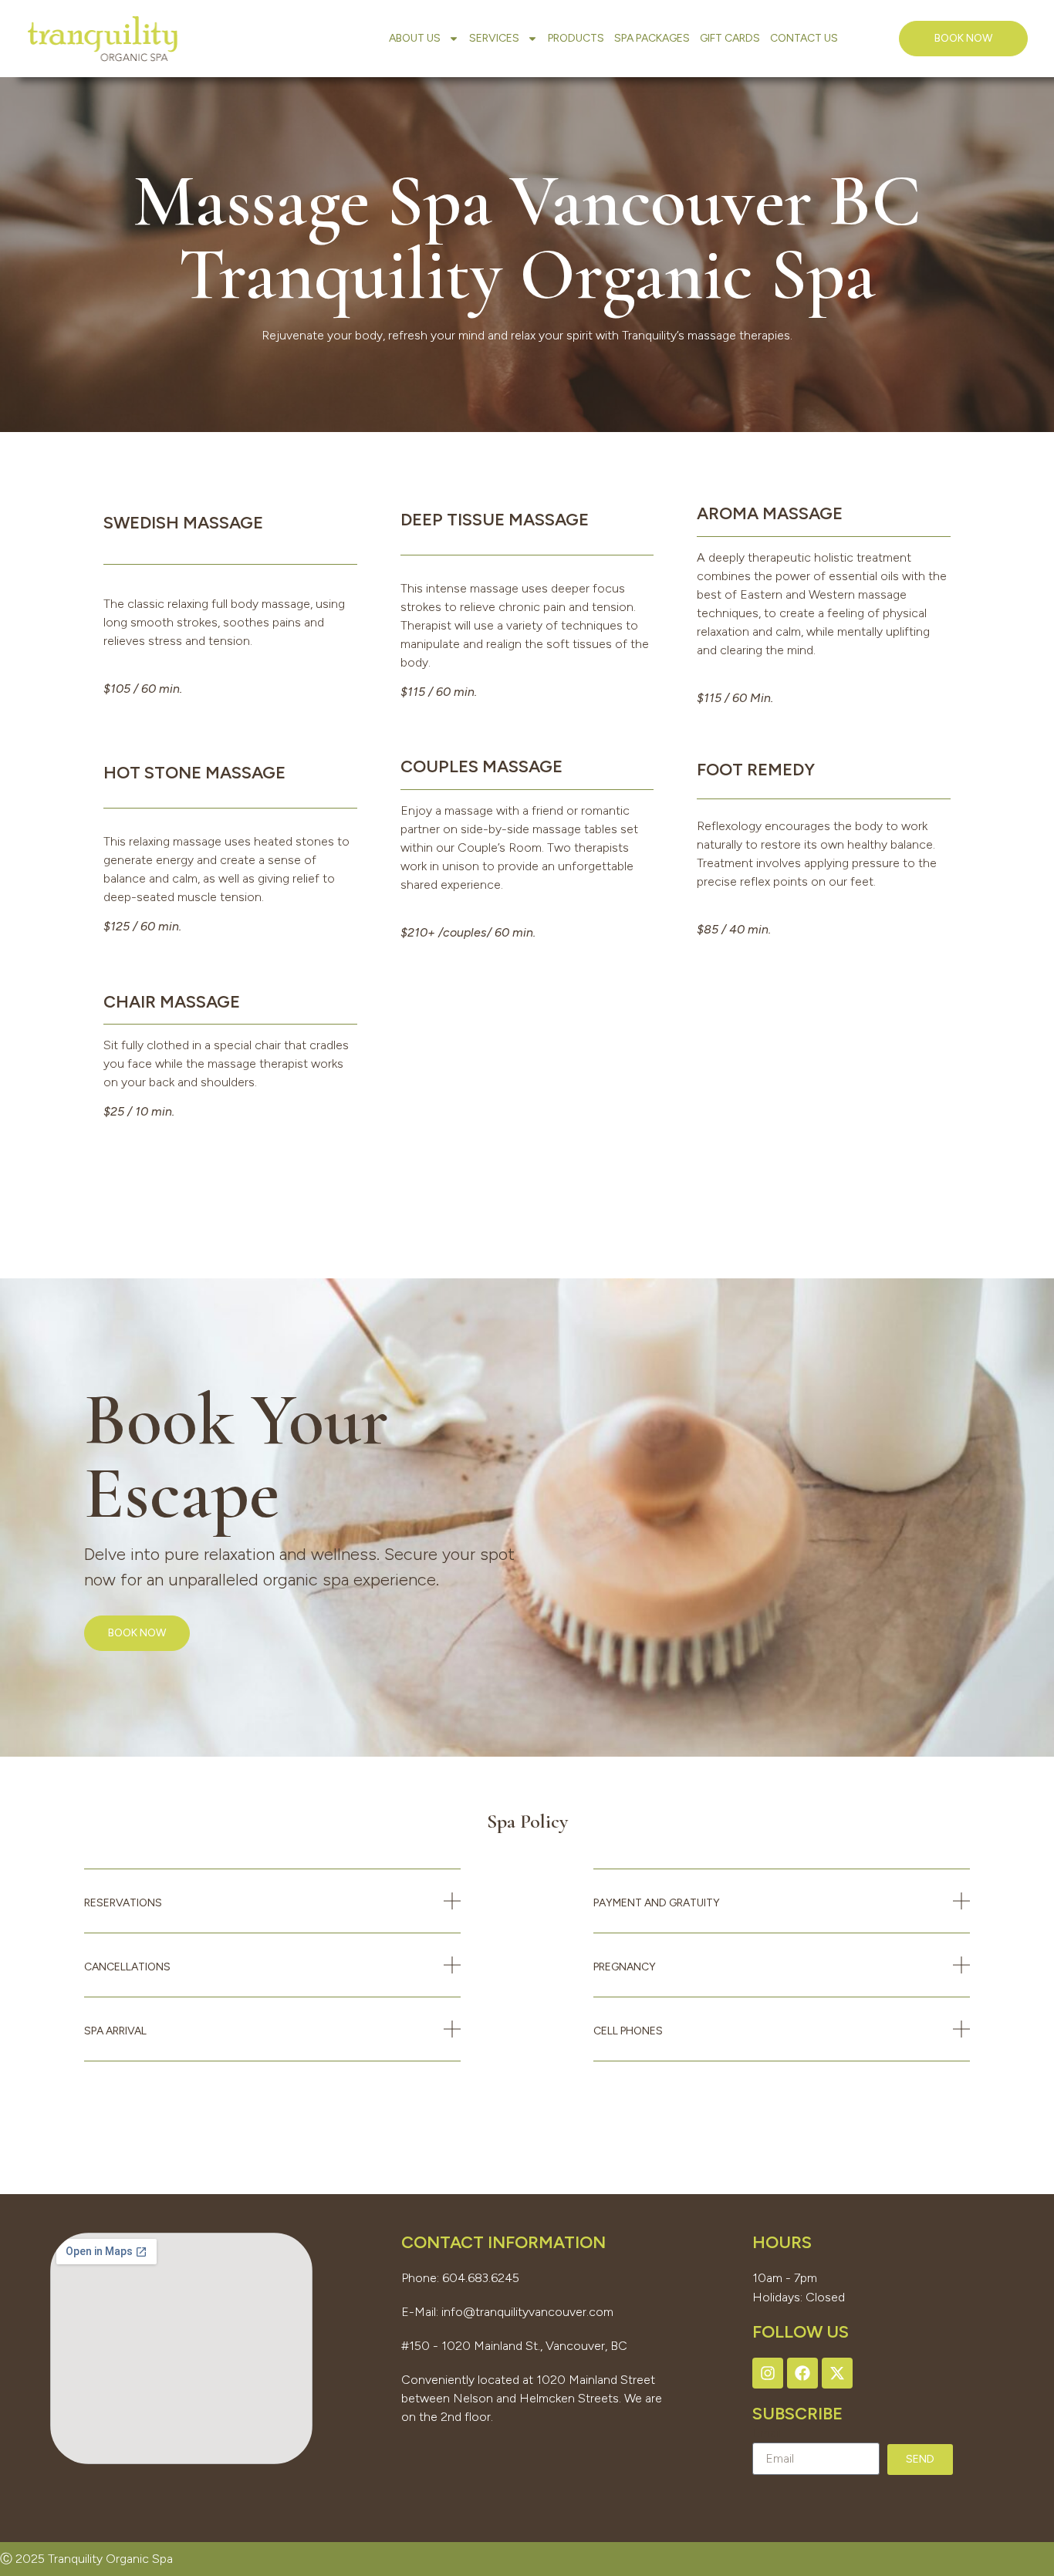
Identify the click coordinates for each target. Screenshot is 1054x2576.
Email (767, 2433)
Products (576, 38)
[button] (272, 1913)
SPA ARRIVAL (115, 2031)
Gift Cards (730, 38)
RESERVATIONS (123, 1903)
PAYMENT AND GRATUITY (657, 1903)
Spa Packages (652, 38)
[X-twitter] (837, 2373)
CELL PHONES (628, 2031)
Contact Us (804, 38)
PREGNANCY (625, 1967)
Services (494, 38)
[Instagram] (768, 2373)
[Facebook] (802, 2373)
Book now (137, 1633)
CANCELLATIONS (127, 1967)
